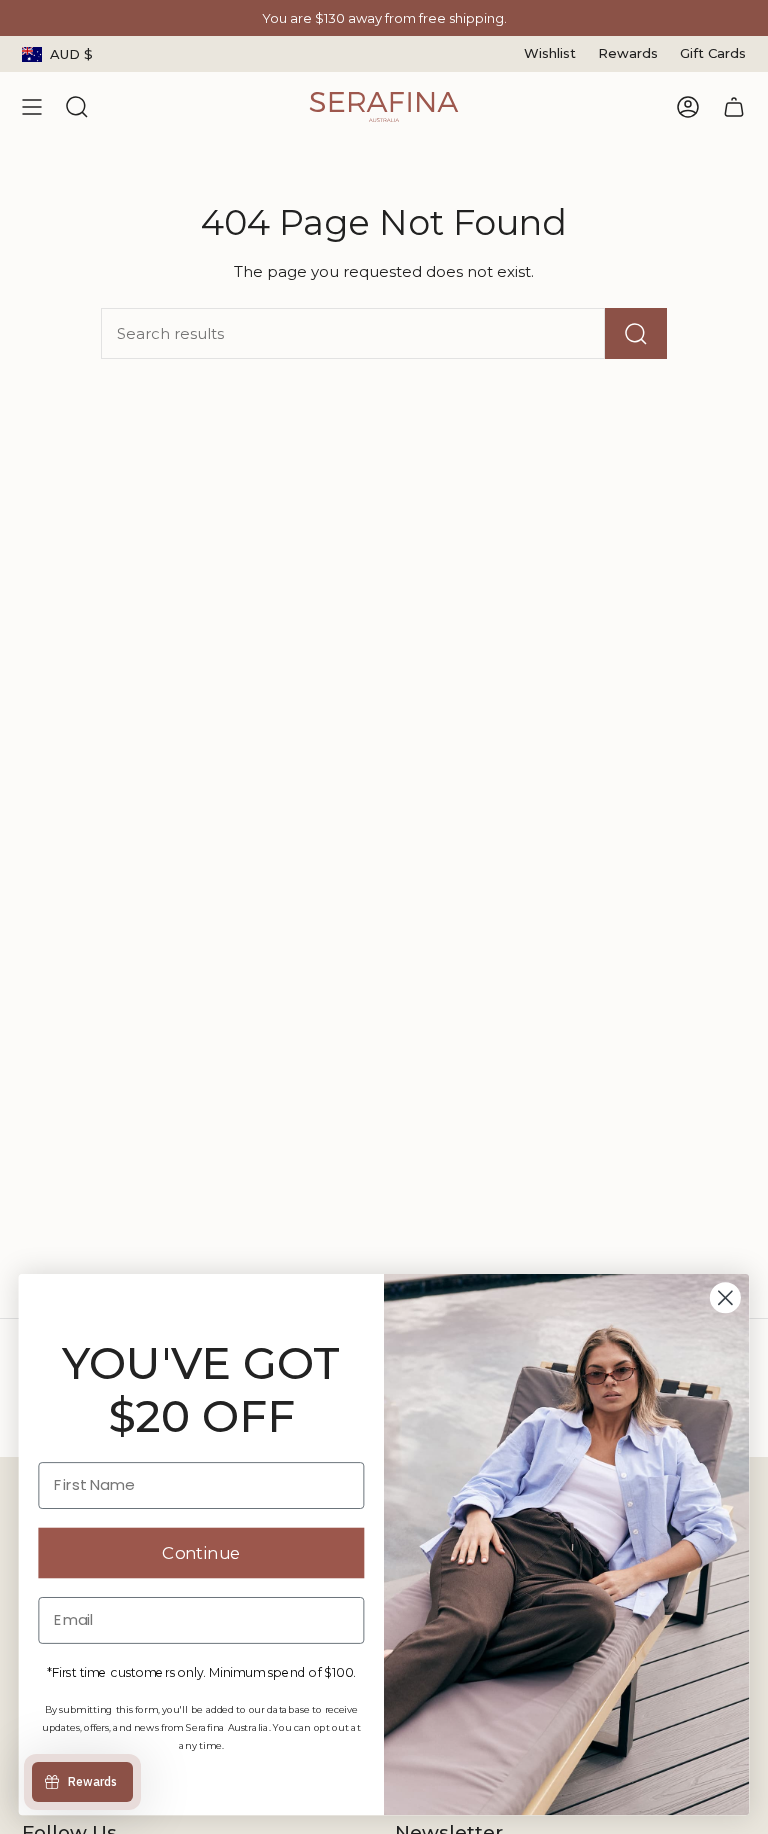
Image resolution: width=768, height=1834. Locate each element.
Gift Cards (713, 53)
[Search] (636, 333)
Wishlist (550, 53)
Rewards (628, 53)
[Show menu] (32, 107)
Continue (201, 1553)
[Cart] (734, 107)
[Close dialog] (725, 1298)
